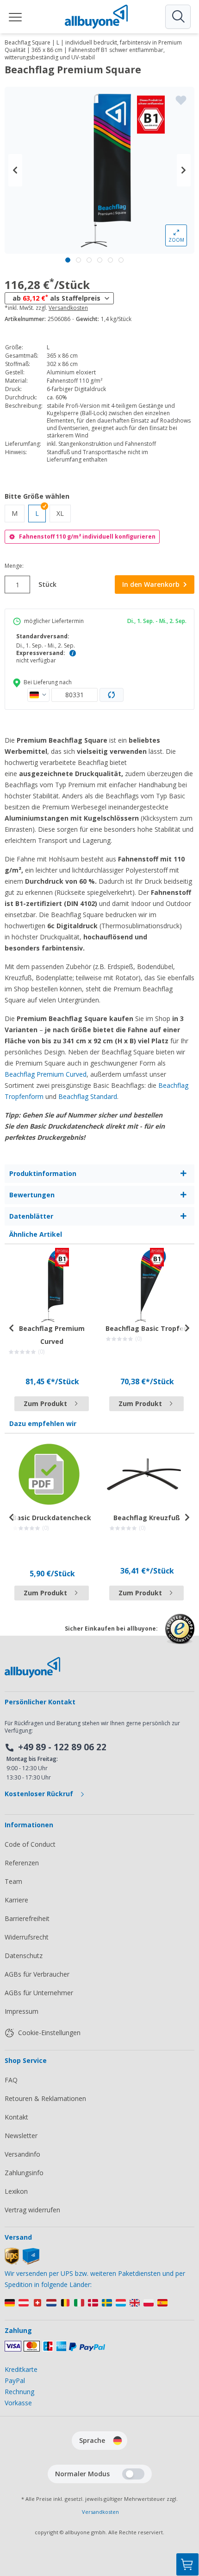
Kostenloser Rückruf (40, 1794)
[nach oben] (187, 2518)
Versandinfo (22, 2154)
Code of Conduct (30, 1844)
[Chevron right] (184, 170)
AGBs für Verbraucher (37, 1974)
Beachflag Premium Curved (46, 1074)
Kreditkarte (21, 2369)
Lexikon (16, 2191)
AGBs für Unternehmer (39, 1993)
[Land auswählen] (38, 695)
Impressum (22, 2011)
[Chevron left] (15, 170)
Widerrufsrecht (27, 1937)
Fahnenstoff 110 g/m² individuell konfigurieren (87, 536)
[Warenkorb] (187, 2564)
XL (64, 513)
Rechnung (19, 2392)
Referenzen (22, 1863)
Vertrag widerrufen (32, 2210)
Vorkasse (18, 2403)
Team (13, 1881)
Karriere (16, 1900)
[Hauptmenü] (16, 17)
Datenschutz (24, 1956)
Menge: (14, 566)
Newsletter (21, 2136)
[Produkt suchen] (178, 17)
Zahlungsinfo (24, 2173)
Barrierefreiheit (27, 1918)
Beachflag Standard (88, 1096)
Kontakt (16, 2117)
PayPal (15, 2380)
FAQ (11, 2080)
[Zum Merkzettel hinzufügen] (181, 100)
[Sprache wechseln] (118, 2441)
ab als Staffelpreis (56, 298)
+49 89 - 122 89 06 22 (62, 1747)
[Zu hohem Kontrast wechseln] (133, 2474)
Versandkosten (68, 308)
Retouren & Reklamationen (45, 2098)
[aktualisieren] (112, 695)
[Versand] (22, 2262)
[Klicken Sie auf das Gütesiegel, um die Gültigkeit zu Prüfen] (180, 1636)
